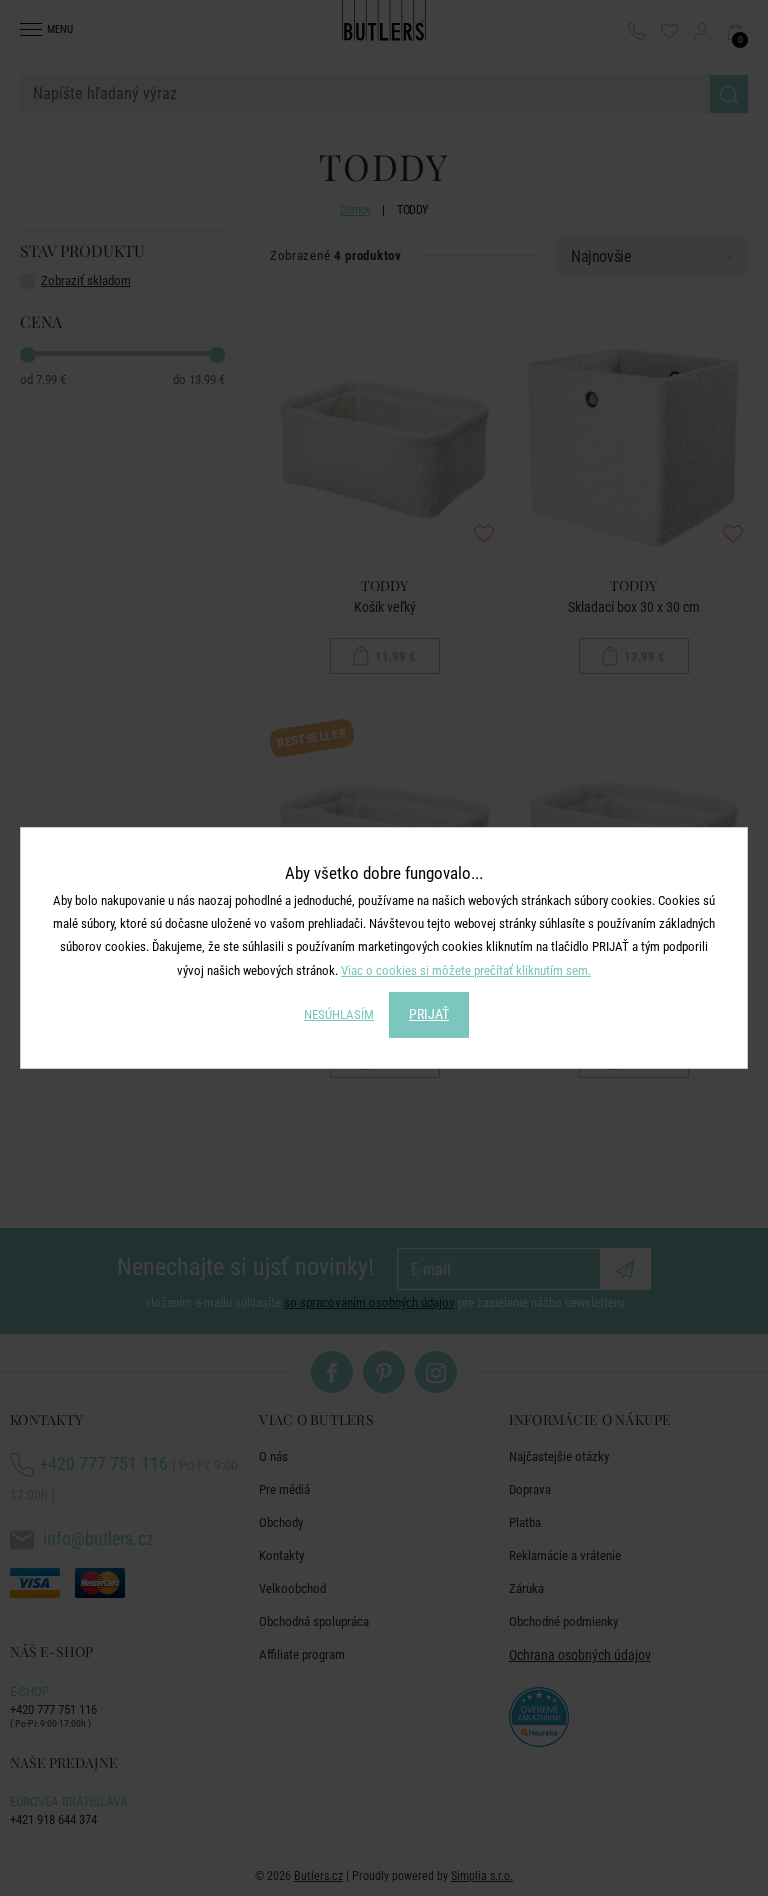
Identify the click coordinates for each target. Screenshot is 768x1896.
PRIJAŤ (429, 1014)
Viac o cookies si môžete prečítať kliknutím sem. (466, 970)
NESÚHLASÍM (339, 1014)
